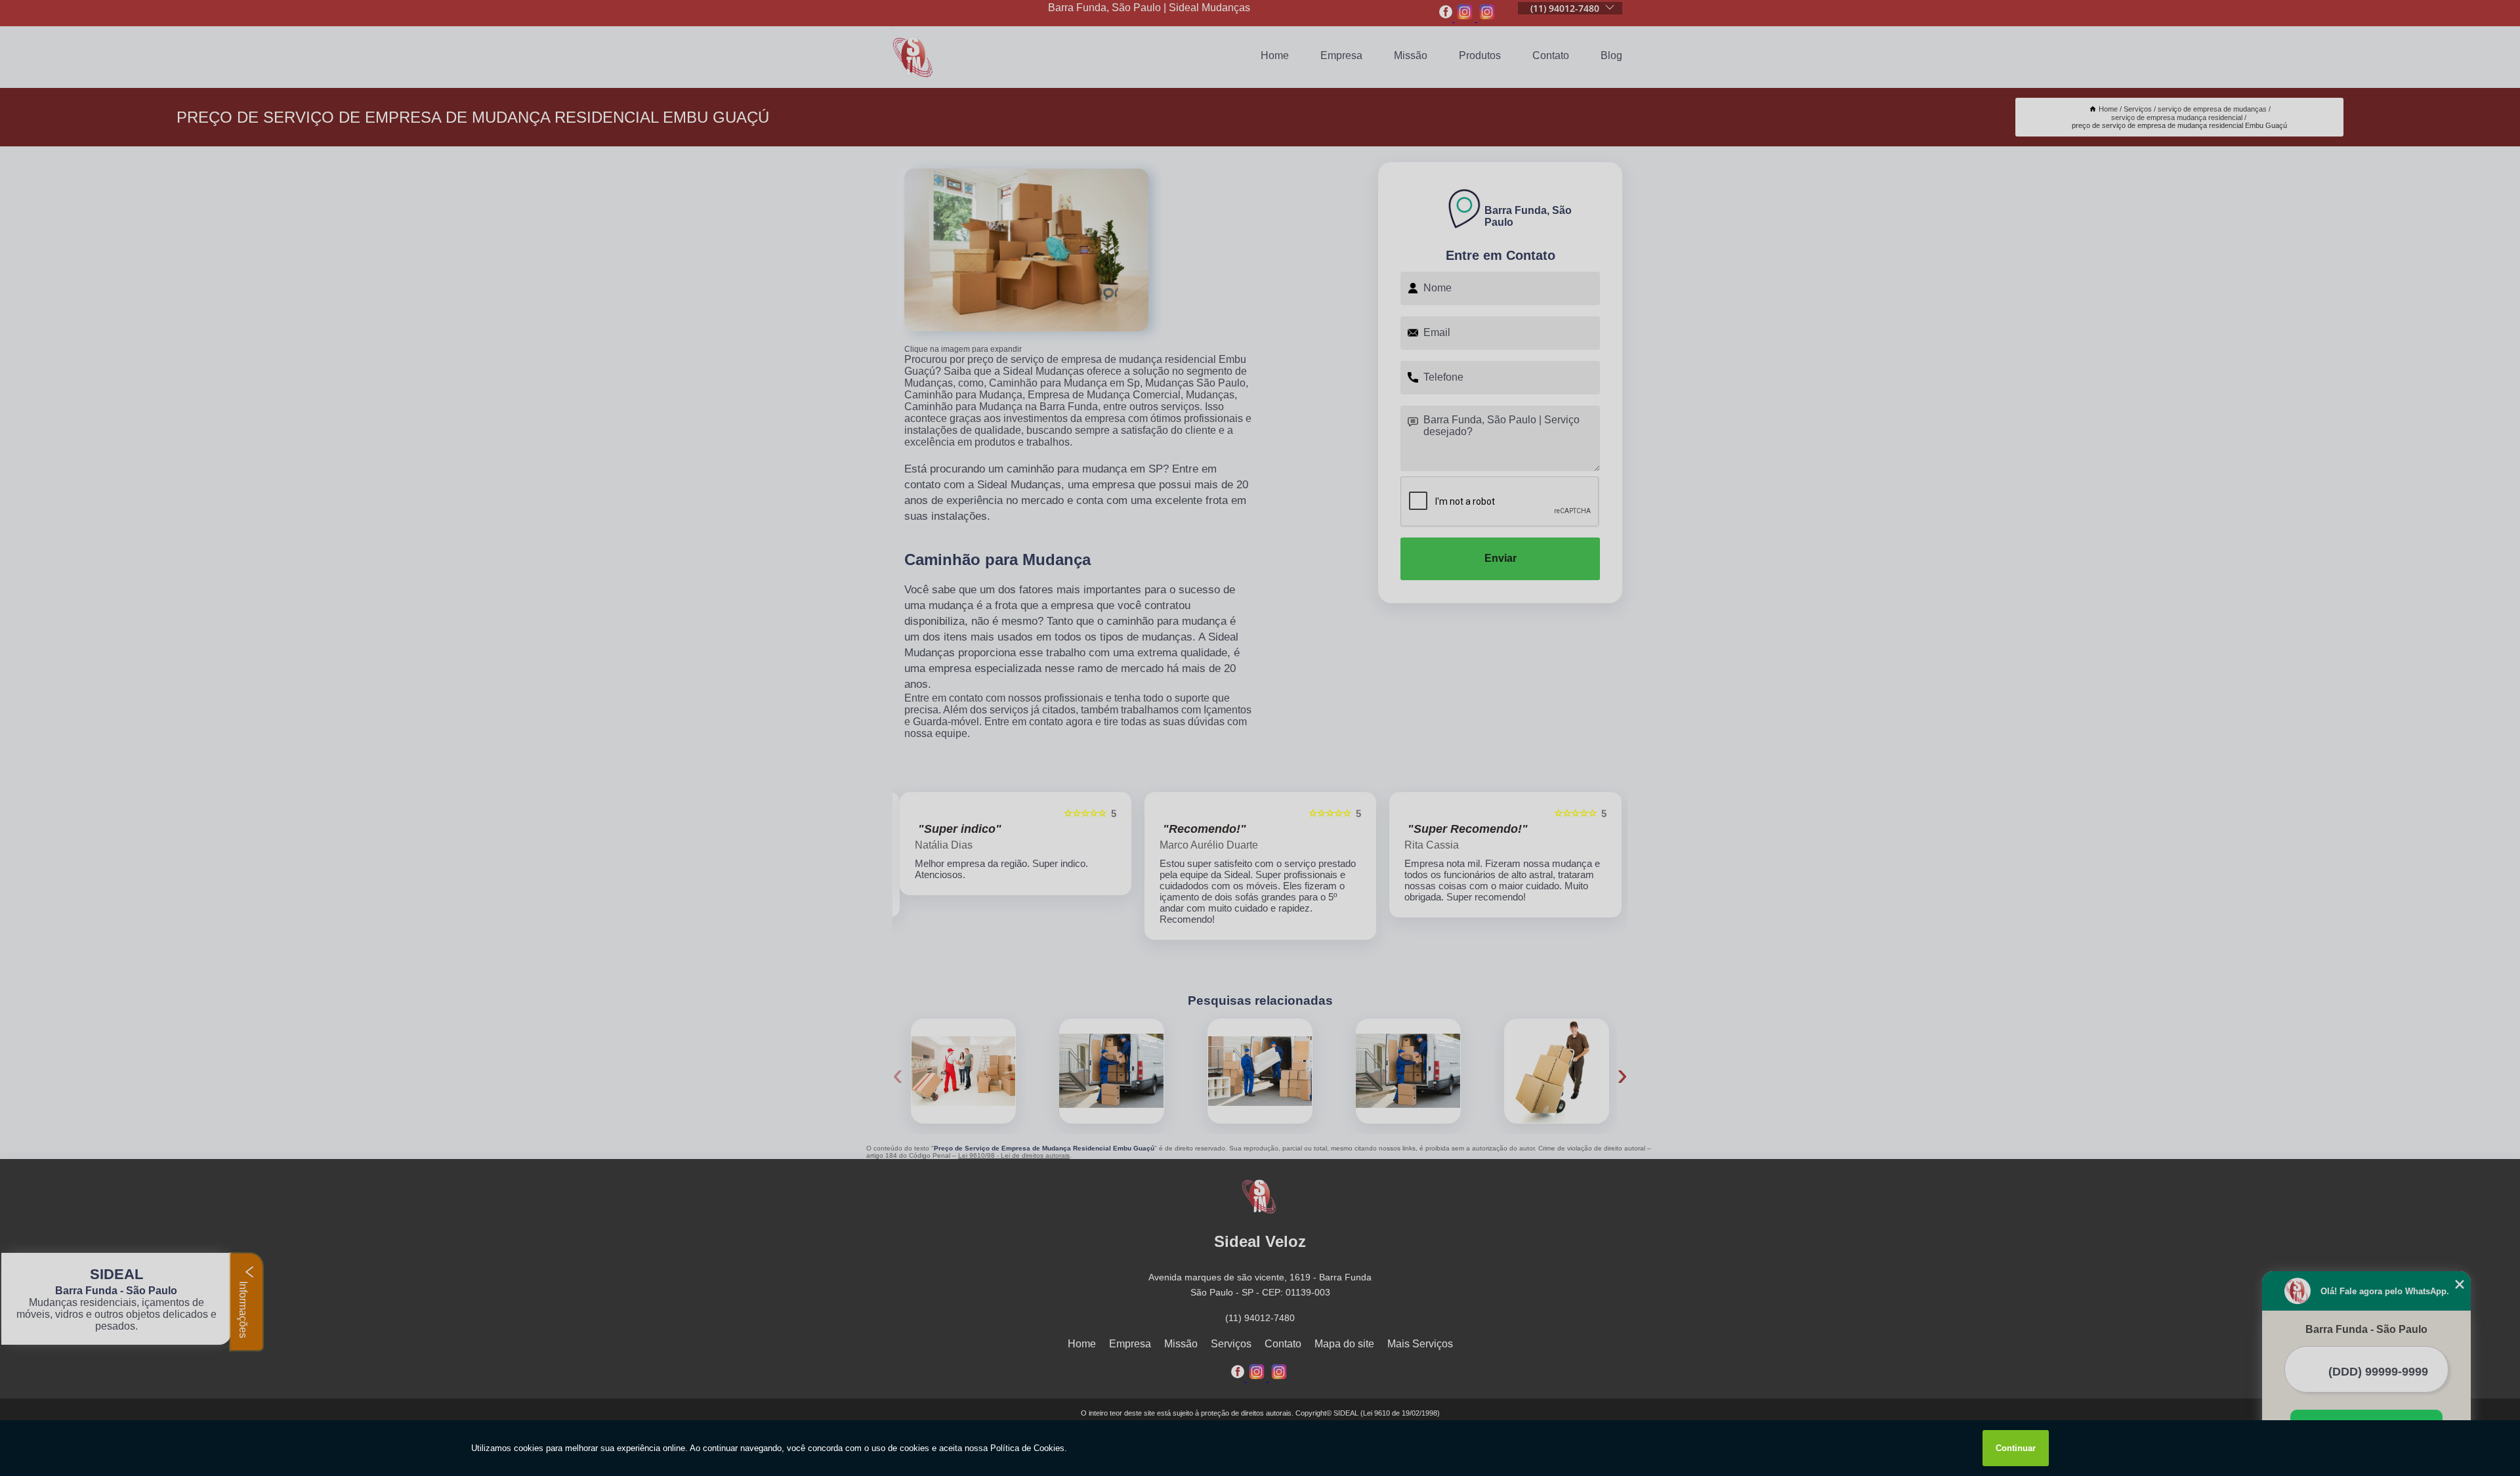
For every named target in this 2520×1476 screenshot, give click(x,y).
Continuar (2016, 1448)
